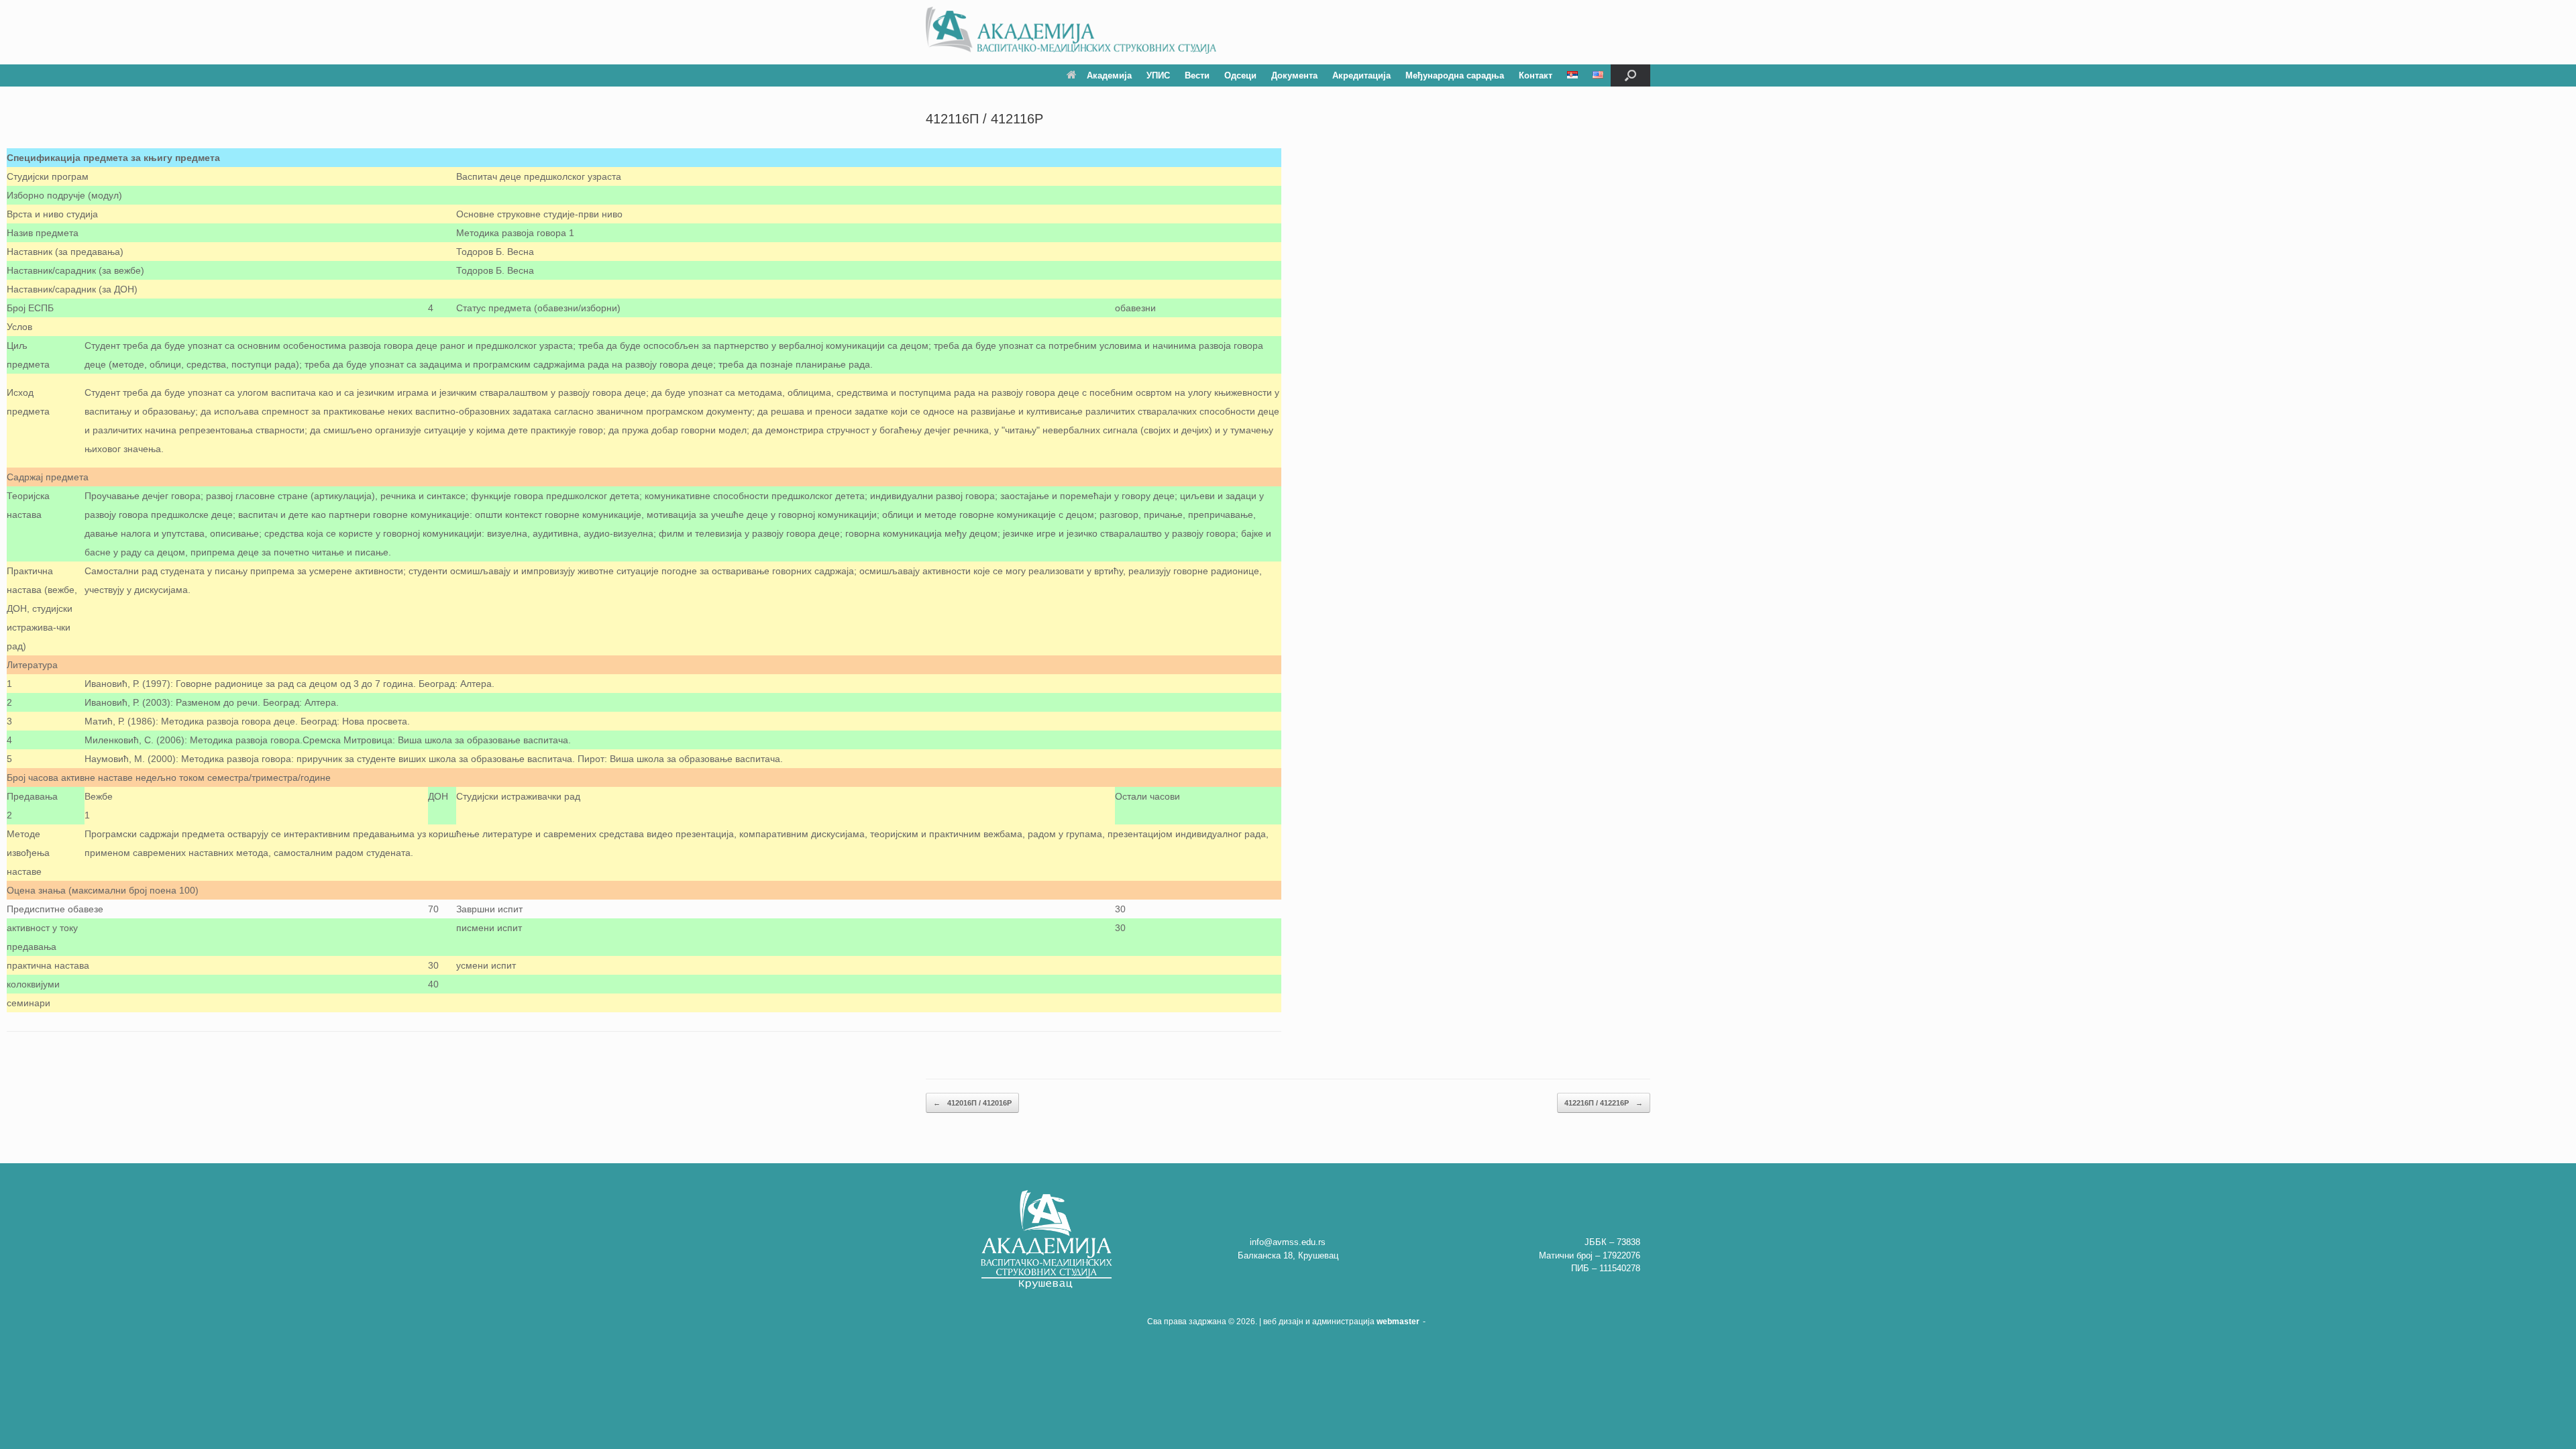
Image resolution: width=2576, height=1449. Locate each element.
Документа (1294, 75)
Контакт (1536, 75)
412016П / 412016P (972, 1103)
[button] (1630, 75)
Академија (1109, 75)
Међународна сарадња (1455, 75)
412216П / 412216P (1604, 1103)
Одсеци (1240, 75)
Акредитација (1361, 75)
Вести (1197, 75)
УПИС (1158, 75)
